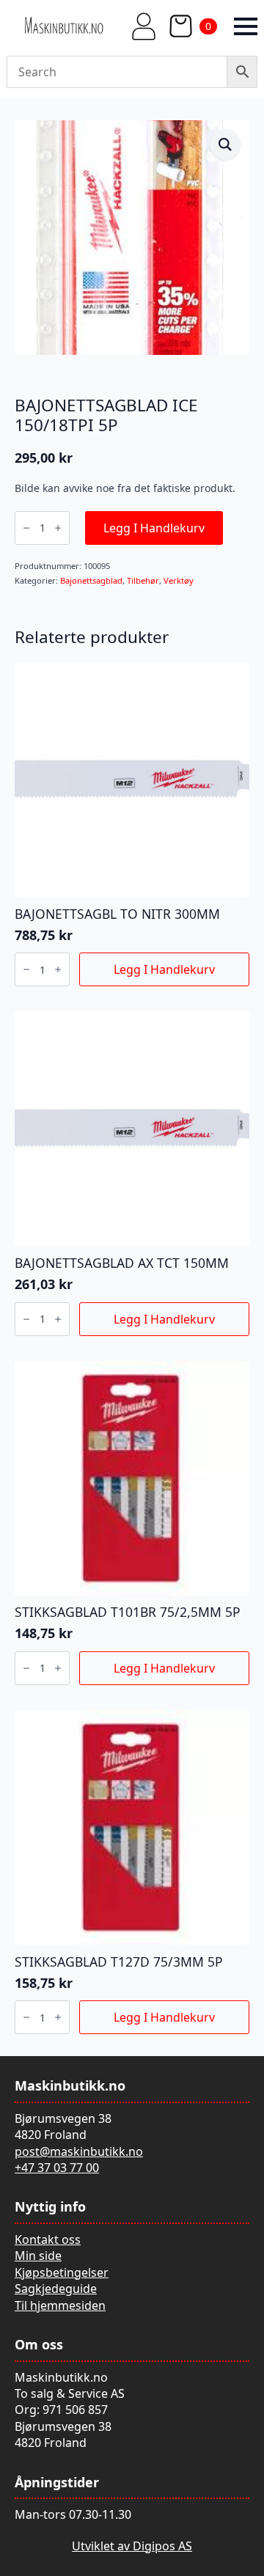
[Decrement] (26, 528)
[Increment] (58, 528)
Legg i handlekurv (154, 528)
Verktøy (179, 580)
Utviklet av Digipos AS (132, 2546)
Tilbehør (143, 580)
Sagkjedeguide (56, 2289)
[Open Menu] (246, 26)
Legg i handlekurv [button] (164, 969)
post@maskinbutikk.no (79, 2151)
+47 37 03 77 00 (57, 2168)
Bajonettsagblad (91, 580)
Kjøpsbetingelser (62, 2272)
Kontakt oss (48, 2239)
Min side (38, 2256)
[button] (225, 144)
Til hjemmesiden (60, 2305)
